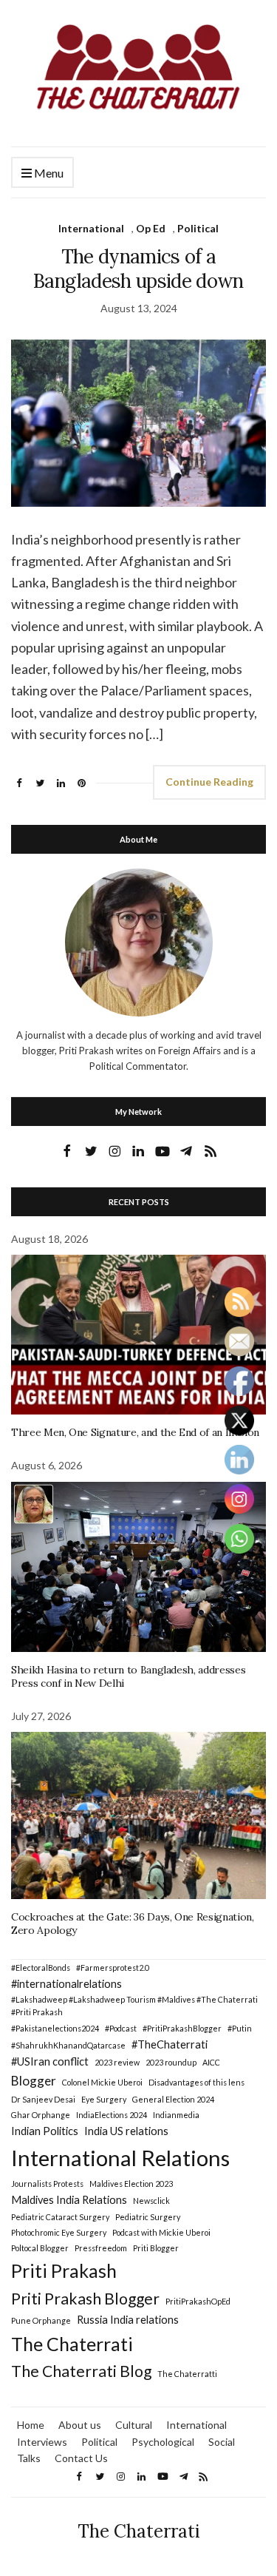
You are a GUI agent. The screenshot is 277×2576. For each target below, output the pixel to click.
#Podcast (121, 2028)
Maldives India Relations (69, 2200)
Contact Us (81, 2458)
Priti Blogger (156, 2248)
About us (80, 2425)
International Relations (120, 2158)
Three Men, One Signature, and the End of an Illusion (135, 1432)
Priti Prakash (64, 2270)
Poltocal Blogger (40, 2248)
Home (31, 2425)
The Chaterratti (187, 2374)
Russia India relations (128, 2320)
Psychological (163, 2442)
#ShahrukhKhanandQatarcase (68, 2045)
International (91, 228)
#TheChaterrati (170, 2044)
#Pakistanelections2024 (55, 2028)
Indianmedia (176, 2115)
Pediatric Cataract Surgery (60, 2217)
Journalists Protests (47, 2184)
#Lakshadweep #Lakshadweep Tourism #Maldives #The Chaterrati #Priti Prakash (134, 2006)
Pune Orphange (41, 2320)
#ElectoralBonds (41, 1968)
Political (198, 228)
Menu (48, 173)
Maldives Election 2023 (131, 2184)
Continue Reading (209, 782)
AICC (211, 2062)
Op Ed (151, 228)
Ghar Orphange (41, 2115)
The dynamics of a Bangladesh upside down (138, 269)
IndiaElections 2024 (112, 2115)
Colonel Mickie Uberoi (102, 2082)
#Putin (240, 2028)
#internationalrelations (66, 1984)
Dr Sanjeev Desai (43, 2099)
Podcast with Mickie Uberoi (161, 2232)
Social (222, 2442)
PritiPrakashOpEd (198, 2301)
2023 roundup (171, 2062)
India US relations (126, 2131)
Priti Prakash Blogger (85, 2299)
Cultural (134, 2425)
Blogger (34, 2081)
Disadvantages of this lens (196, 2082)
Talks (29, 2458)
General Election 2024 (173, 2099)
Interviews (42, 2442)
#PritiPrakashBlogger (182, 2028)
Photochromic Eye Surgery (59, 2232)
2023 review (117, 2062)
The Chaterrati (72, 2344)
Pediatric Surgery (148, 2217)
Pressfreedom (101, 2248)
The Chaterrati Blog (81, 2371)
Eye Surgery (104, 2099)
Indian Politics (45, 2131)
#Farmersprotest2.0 (113, 1968)
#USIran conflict (50, 2061)
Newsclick (151, 2201)
